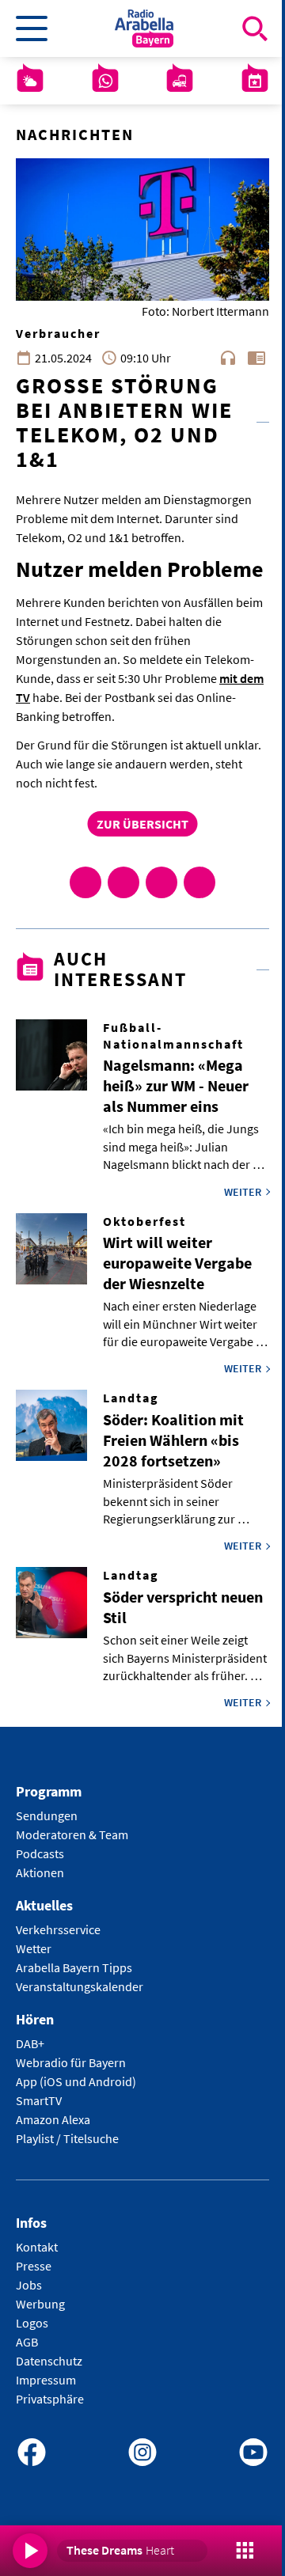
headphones (228, 358)
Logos (32, 2323)
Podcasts (40, 1853)
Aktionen (40, 1872)
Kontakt (37, 2247)
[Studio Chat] (105, 81)
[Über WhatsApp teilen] (161, 882)
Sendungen (47, 1815)
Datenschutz (49, 2361)
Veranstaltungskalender (80, 1986)
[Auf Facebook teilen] (85, 882)
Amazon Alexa (53, 2119)
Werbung (40, 2304)
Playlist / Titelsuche (67, 2138)
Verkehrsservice (58, 1929)
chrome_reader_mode (256, 358)
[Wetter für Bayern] (30, 81)
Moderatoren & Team (72, 1834)
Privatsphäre (50, 2399)
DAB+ (30, 2043)
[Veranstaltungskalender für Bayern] (255, 81)
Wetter (34, 1948)
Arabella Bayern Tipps (74, 1967)
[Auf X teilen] (123, 882)
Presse (34, 2266)
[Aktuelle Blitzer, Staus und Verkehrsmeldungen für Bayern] (180, 81)
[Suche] (255, 28)
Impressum (46, 2380)
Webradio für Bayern (71, 2062)
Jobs (29, 2285)
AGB (27, 2342)
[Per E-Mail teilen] (199, 882)
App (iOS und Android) (76, 2081)
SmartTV (39, 2100)
